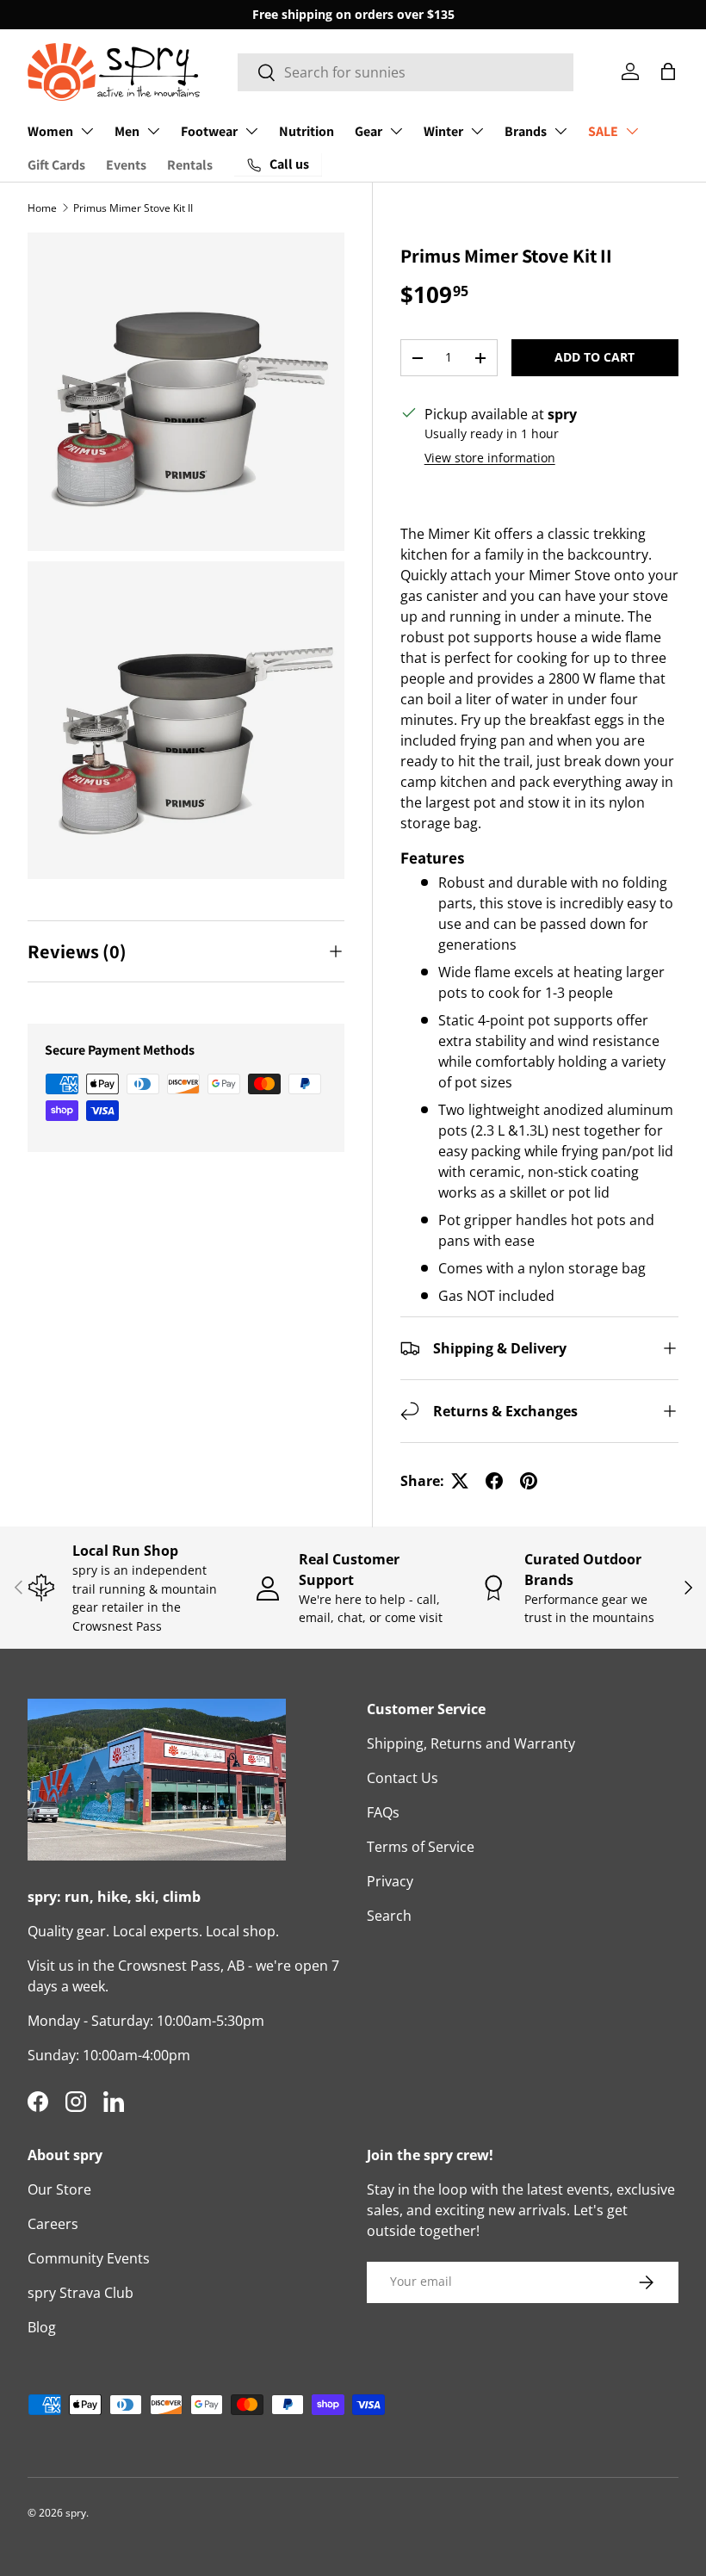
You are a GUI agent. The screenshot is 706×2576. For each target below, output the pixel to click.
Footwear (209, 131)
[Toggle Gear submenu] (396, 131)
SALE (603, 131)
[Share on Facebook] (494, 1481)
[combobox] (406, 72)
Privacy (390, 1881)
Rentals (190, 165)
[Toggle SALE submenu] (632, 131)
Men (127, 131)
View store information (490, 458)
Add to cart (595, 357)
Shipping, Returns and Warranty (471, 1743)
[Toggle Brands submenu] (560, 131)
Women (50, 131)
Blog (42, 2327)
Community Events (89, 2258)
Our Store (59, 2189)
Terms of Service (421, 1847)
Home (42, 208)
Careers (53, 2224)
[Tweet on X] (460, 1481)
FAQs (383, 1812)
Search (389, 1916)
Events (126, 165)
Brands (526, 131)
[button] (668, 71)
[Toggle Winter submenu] (477, 131)
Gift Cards (56, 165)
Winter (443, 131)
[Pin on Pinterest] (529, 1481)
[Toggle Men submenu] (153, 131)
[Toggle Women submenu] (87, 131)
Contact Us (403, 1778)
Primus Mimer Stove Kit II (133, 208)
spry (76, 2513)
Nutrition (307, 131)
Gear (368, 131)
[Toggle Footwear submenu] (251, 131)
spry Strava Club (81, 2293)
